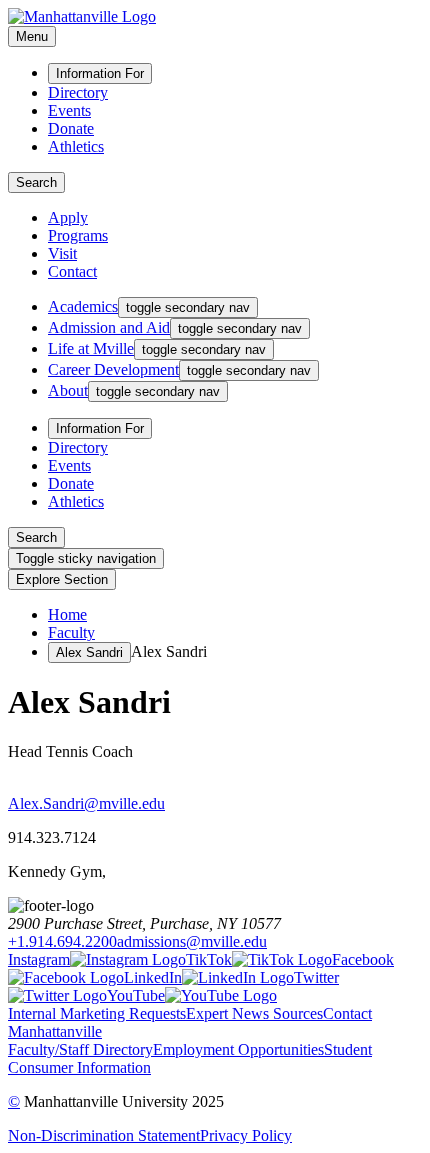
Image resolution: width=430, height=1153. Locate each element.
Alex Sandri (89, 652)
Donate (71, 128)
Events (69, 110)
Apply (68, 217)
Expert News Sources (254, 1013)
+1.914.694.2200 (62, 941)
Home (67, 614)
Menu (32, 36)
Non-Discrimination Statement (104, 1135)
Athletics (76, 146)
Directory (78, 92)
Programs (78, 235)
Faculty (71, 632)
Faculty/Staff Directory (80, 1049)
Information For (100, 73)
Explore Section (62, 579)
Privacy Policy (246, 1135)
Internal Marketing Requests (97, 1013)
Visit (62, 253)
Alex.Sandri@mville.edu (86, 803)
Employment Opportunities (238, 1049)
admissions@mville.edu (192, 941)
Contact (72, 271)
